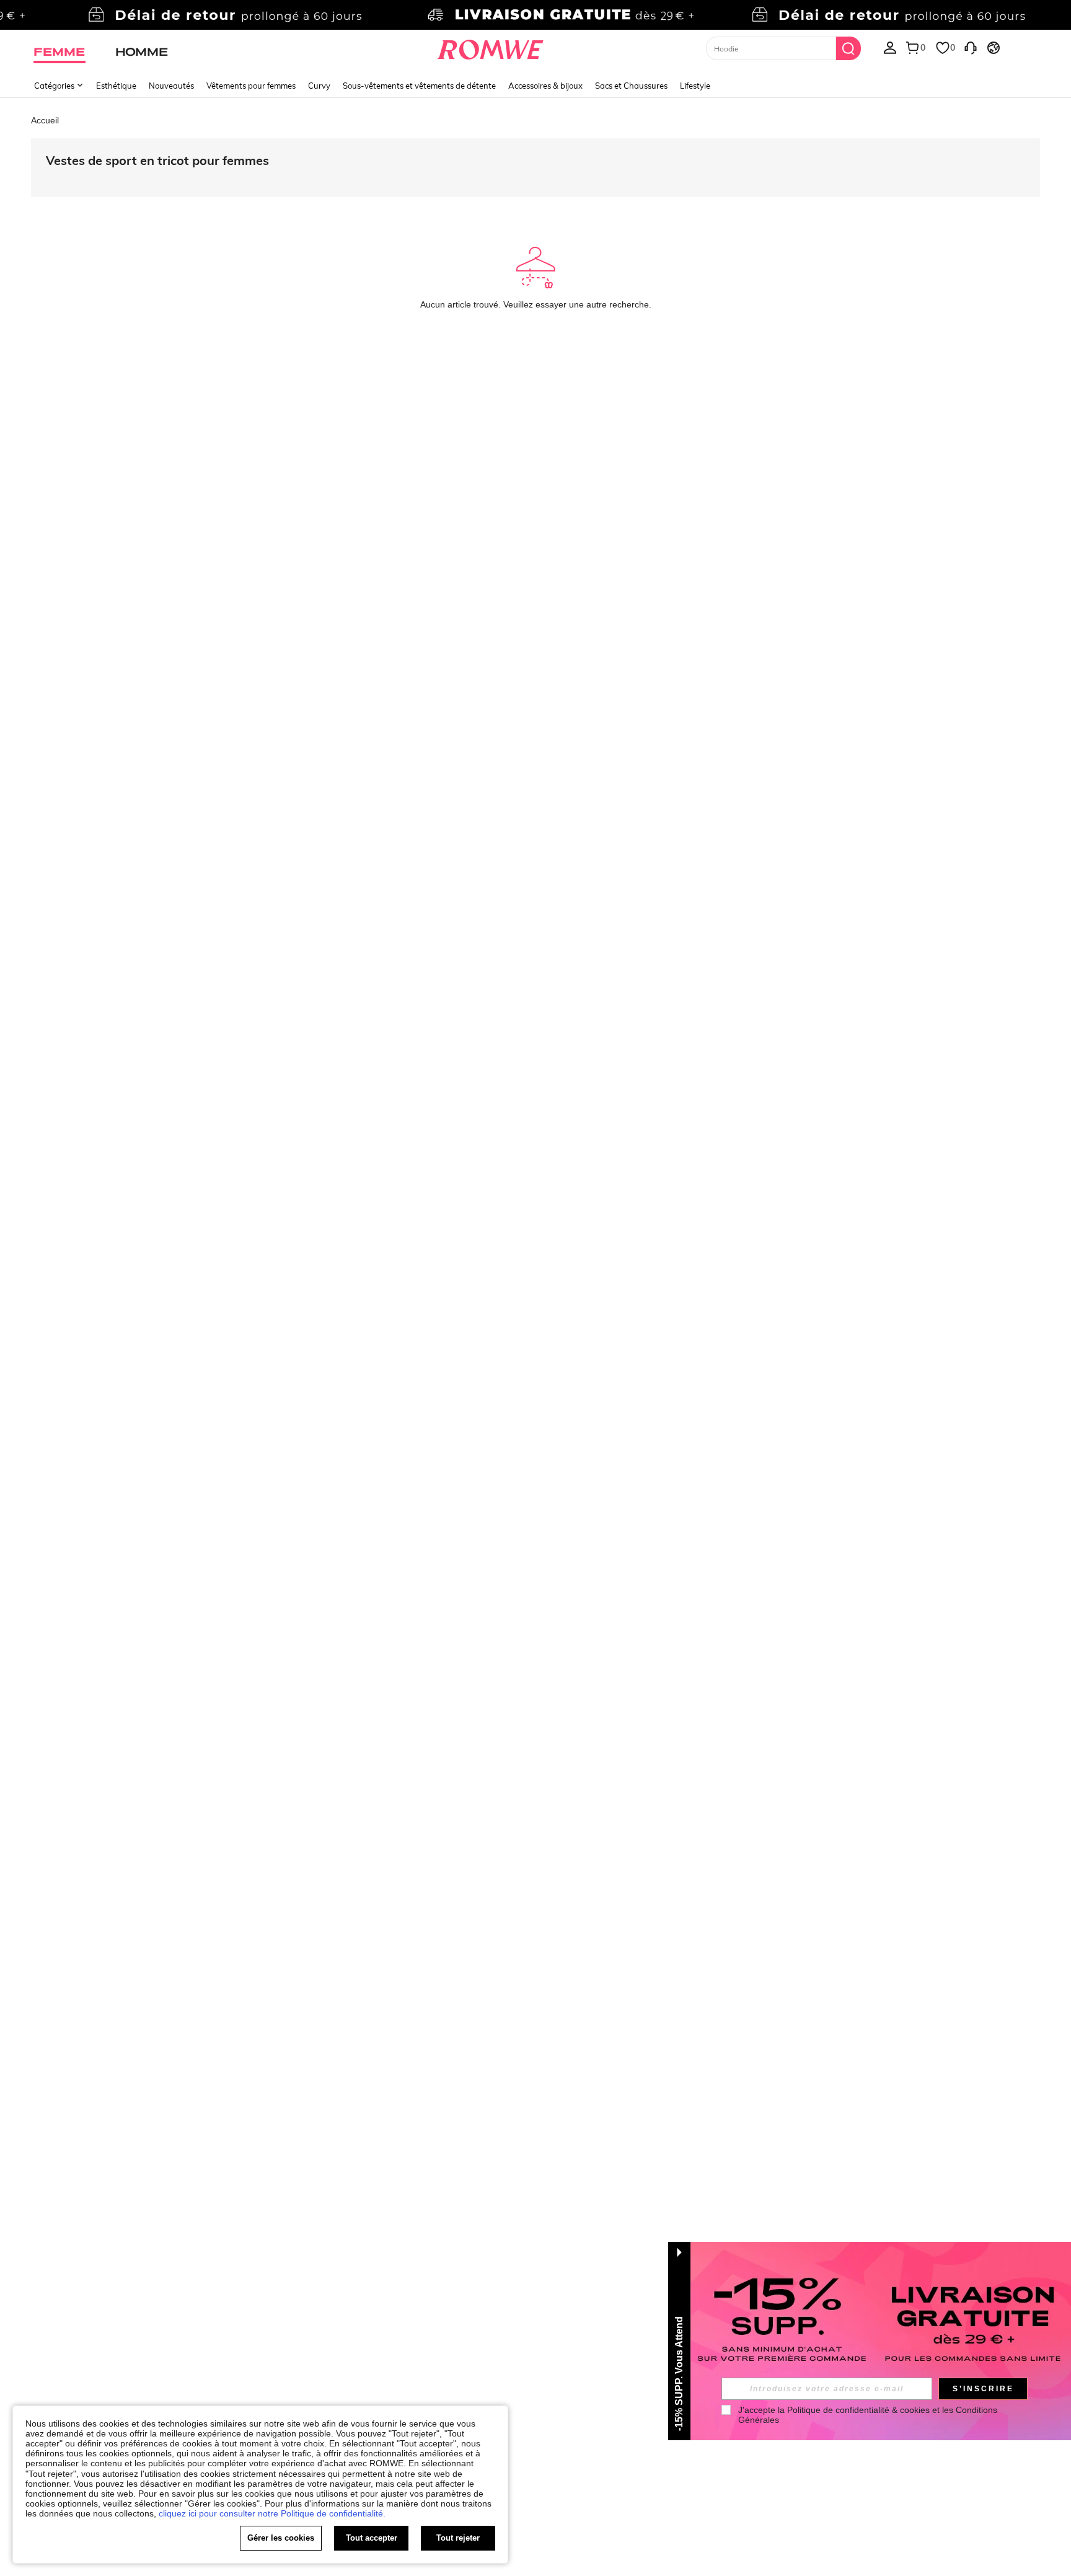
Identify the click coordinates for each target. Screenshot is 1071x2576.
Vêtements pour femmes (251, 86)
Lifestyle (695, 86)
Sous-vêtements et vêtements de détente (419, 86)
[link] (535, 15)
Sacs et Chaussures (631, 86)
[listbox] (890, 47)
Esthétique (116, 86)
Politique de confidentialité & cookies (858, 2410)
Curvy (319, 86)
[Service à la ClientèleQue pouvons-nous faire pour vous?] (971, 47)
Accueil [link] (45, 120)
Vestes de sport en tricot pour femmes (157, 160)
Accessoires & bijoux (545, 86)
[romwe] (491, 47)
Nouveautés (171, 86)
